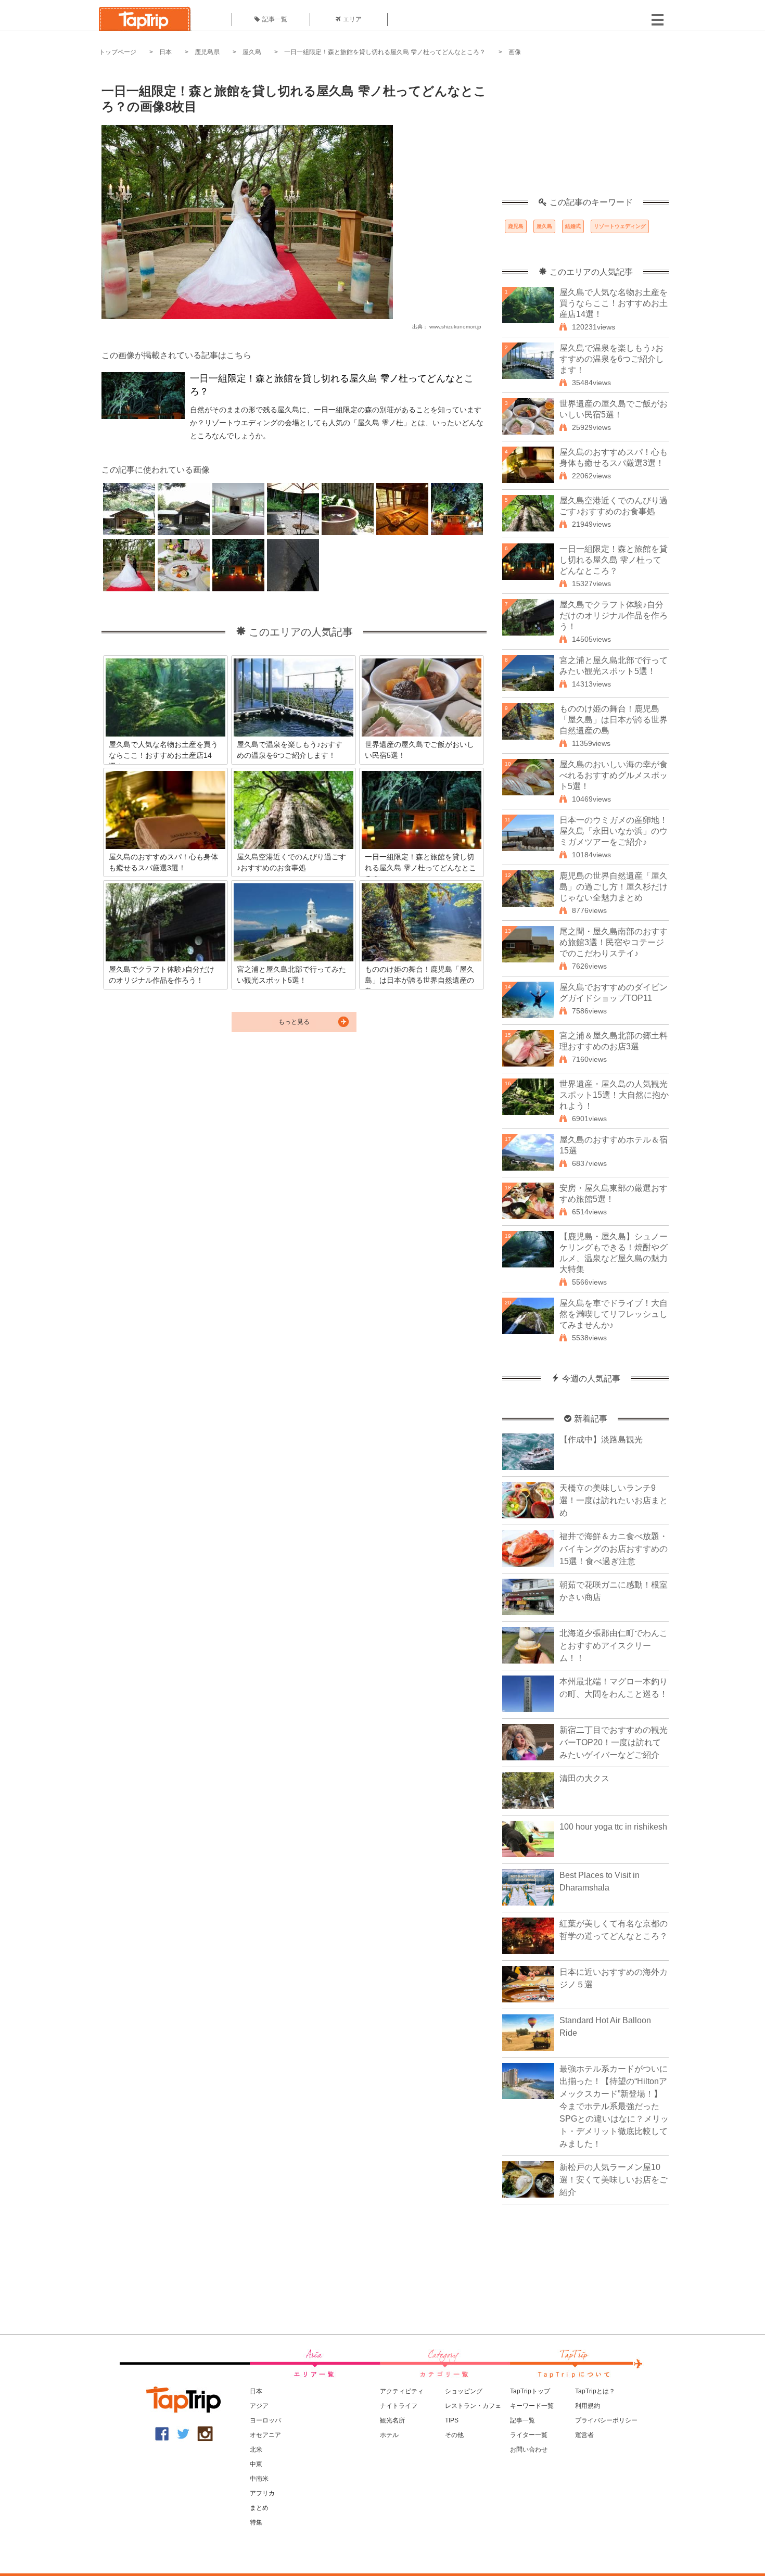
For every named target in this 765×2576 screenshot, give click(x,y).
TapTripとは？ (595, 2391)
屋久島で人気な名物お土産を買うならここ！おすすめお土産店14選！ (614, 303)
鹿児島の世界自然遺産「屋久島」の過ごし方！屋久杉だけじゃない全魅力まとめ (614, 887)
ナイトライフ (399, 2406)
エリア (352, 19)
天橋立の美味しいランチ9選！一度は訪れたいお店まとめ (614, 1500)
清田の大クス (584, 1778)
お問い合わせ (529, 2450)
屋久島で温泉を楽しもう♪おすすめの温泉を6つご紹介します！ (612, 359)
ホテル (389, 2435)
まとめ (259, 2508)
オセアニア (265, 2435)
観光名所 (392, 2420)
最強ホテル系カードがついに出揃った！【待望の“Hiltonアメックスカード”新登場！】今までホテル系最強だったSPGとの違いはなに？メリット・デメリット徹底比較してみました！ (614, 2106)
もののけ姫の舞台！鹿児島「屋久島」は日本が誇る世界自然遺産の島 (614, 720)
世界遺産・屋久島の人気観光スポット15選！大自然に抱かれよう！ (614, 1095)
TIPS (452, 2420)
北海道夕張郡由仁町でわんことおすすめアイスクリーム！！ (614, 1646)
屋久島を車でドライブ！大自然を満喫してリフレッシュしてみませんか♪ (614, 1314)
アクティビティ (402, 2391)
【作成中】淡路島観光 (601, 1439)
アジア (259, 2406)
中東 (256, 2464)
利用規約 (588, 2406)
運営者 (584, 2435)
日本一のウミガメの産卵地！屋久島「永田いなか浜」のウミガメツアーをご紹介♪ (614, 831)
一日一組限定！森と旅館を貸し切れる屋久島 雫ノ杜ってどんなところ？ (385, 52)
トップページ (118, 52)
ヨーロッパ (265, 2420)
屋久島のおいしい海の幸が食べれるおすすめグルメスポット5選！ (614, 775)
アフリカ (262, 2493)
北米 (256, 2450)
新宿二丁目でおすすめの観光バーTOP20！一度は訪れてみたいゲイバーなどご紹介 (614, 1742)
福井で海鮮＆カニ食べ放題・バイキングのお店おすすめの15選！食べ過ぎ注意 (614, 1549)
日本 (165, 52)
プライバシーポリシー (606, 2420)
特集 (256, 2522)
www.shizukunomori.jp (455, 327)
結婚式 (573, 226)
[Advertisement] (585, 133)
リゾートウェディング (620, 226)
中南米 (259, 2479)
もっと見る (294, 1022)
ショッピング (464, 2391)
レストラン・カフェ (473, 2406)
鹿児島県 (207, 52)
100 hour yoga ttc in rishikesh (613, 1827)
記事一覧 (275, 19)
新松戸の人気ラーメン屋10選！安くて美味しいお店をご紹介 (614, 2180)
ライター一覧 (529, 2435)
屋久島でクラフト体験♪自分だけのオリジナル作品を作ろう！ (614, 616)
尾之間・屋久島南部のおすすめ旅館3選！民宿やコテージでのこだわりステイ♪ (614, 942)
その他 (454, 2435)
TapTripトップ (530, 2391)
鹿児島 (516, 226)
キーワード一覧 (532, 2406)
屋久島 (252, 52)
